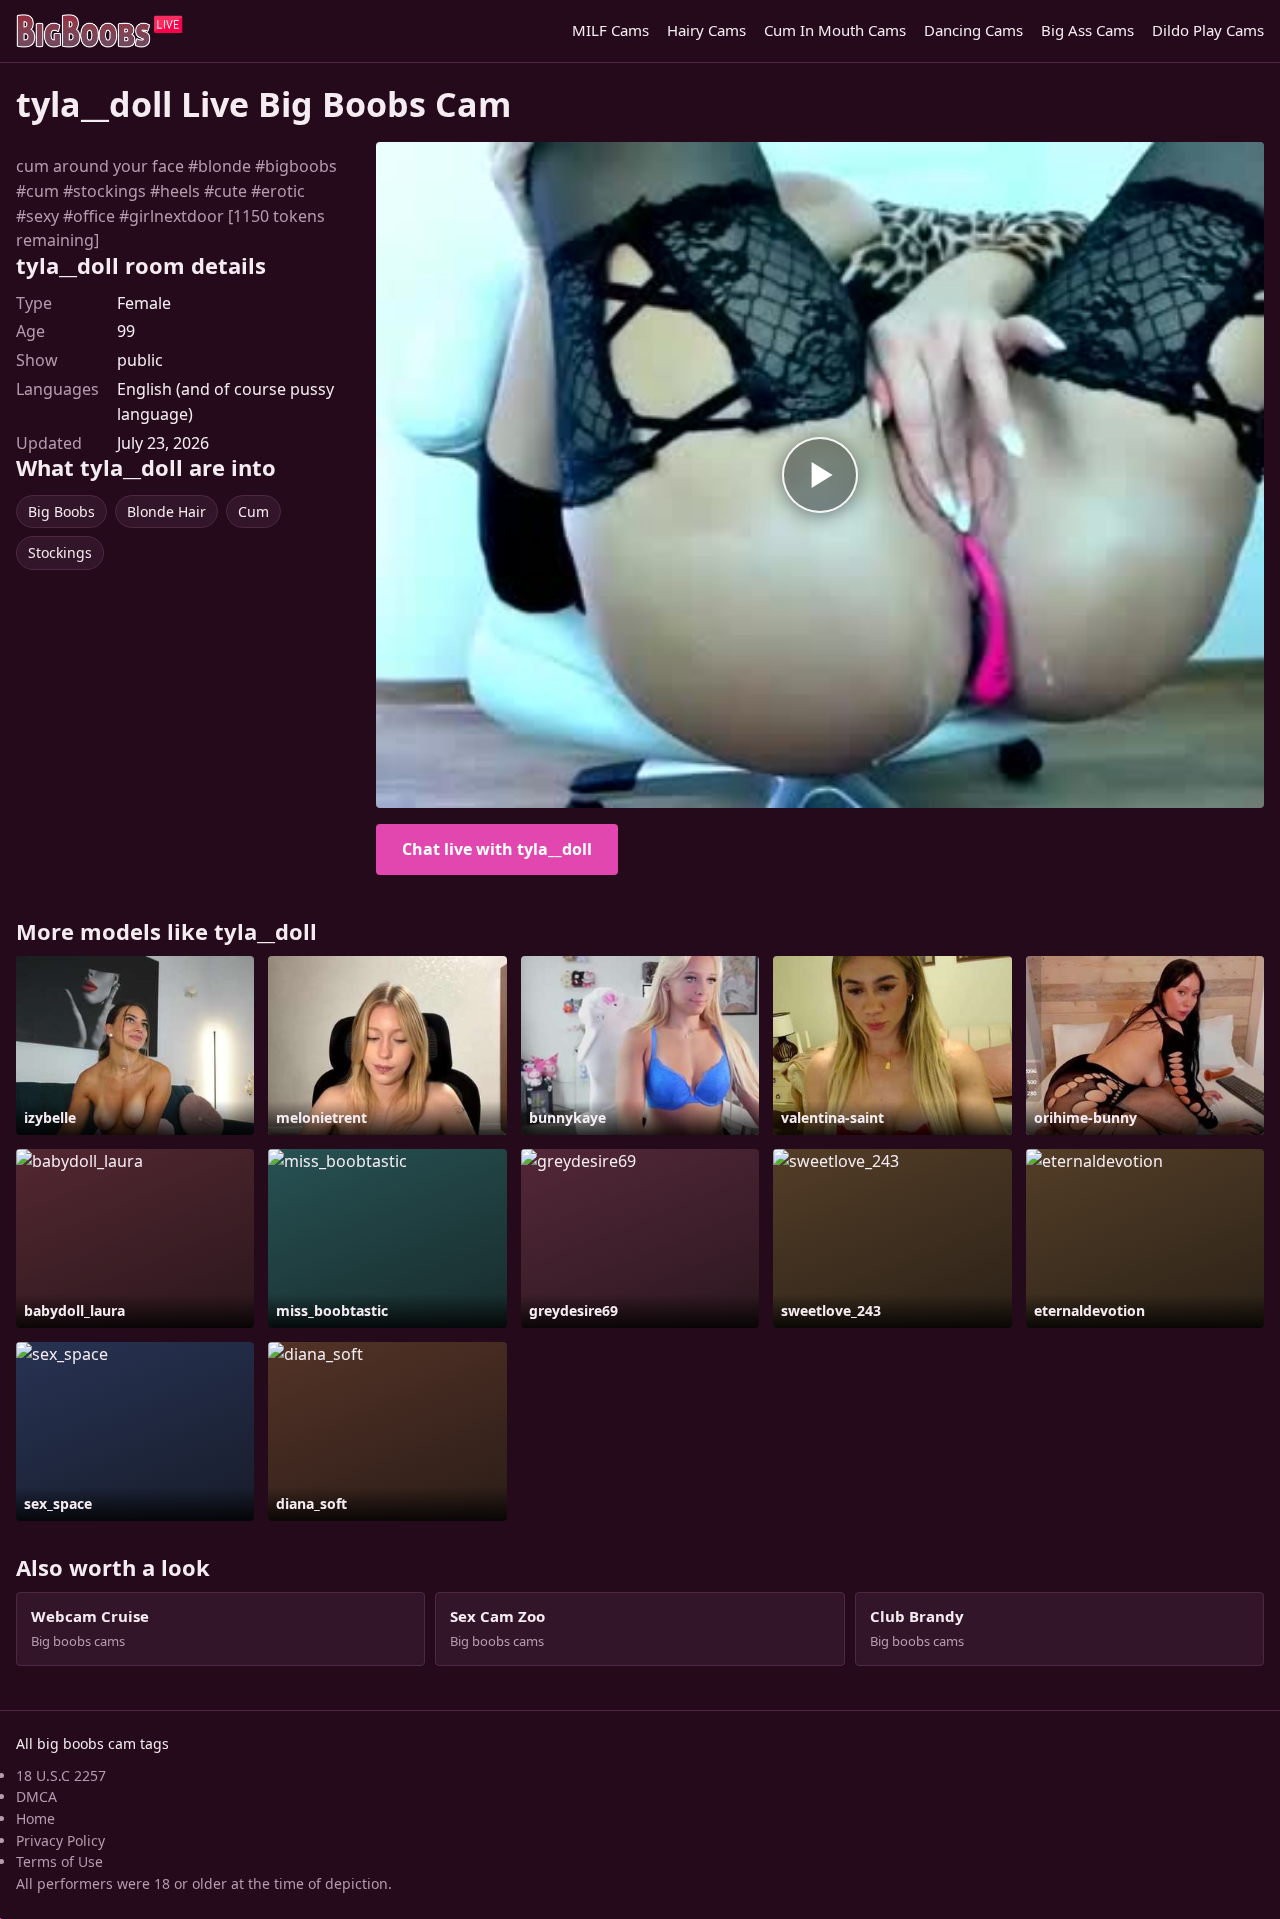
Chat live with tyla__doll (497, 849)
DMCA (36, 1796)
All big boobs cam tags (92, 1743)
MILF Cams (610, 30)
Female (144, 303)
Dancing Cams (973, 30)
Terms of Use (59, 1861)
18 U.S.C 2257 (61, 1775)
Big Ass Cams (1087, 30)
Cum (253, 511)
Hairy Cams (706, 30)
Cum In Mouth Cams (835, 30)
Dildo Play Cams (1208, 30)
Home (35, 1818)
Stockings (60, 552)
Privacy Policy (60, 1840)
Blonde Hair (166, 511)
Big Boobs (61, 511)
